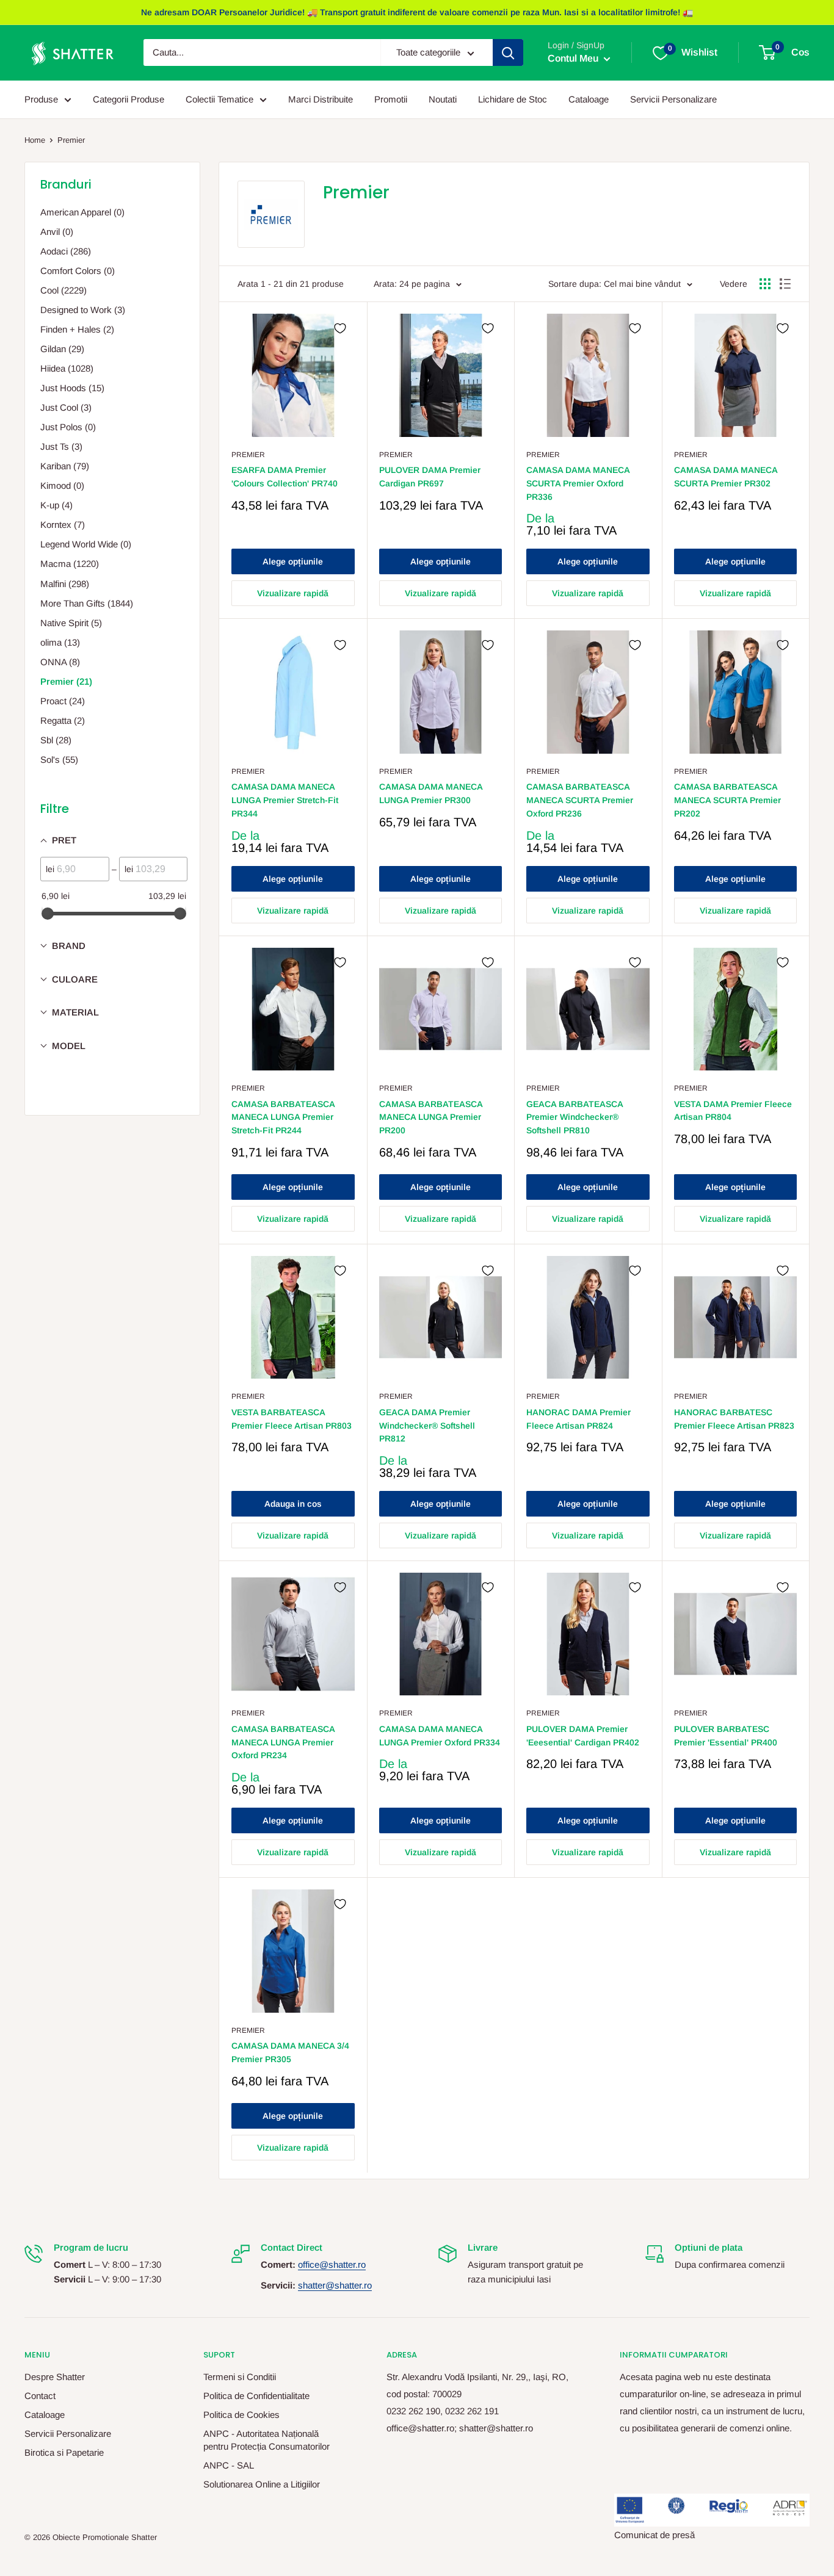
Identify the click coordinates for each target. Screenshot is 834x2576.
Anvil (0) (57, 232)
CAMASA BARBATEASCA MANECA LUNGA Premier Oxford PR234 (283, 1742)
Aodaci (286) (66, 251)
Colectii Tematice (219, 99)
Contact (40, 2396)
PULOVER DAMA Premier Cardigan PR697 (430, 477)
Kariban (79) (65, 466)
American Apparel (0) (82, 212)
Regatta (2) (63, 720)
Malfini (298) (65, 584)
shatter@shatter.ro (335, 2285)
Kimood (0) (62, 485)
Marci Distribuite (321, 99)
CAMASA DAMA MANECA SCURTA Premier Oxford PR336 (578, 483)
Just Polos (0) (68, 427)
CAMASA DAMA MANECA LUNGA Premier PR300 (431, 793)
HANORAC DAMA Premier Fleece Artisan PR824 (578, 1419)
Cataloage (589, 99)
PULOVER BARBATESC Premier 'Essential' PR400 (726, 1736)
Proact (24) (63, 701)
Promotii (391, 99)
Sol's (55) (59, 759)
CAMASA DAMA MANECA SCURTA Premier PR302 (726, 477)
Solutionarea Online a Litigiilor (262, 2484)
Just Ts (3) (61, 446)
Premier (71, 140)
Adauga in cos (293, 1504)
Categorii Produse (129, 99)
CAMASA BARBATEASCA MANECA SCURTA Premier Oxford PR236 (580, 800)
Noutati (443, 99)
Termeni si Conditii (240, 2377)
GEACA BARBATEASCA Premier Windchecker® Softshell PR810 (575, 1117)
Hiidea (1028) (67, 368)
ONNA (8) (60, 662)
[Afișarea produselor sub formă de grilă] (765, 284)
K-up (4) (56, 505)
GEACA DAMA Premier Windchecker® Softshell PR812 (427, 1425)
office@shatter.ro (332, 2264)
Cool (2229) (63, 290)
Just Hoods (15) (72, 388)
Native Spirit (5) (71, 623)
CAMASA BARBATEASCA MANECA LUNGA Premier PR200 (431, 1117)
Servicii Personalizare (673, 99)
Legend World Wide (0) (86, 544)
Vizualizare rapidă (293, 593)
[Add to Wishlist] (340, 328)
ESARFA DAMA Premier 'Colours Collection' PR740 (285, 477)
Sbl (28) (56, 740)
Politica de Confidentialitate (256, 2396)
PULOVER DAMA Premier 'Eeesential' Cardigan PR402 (583, 1736)
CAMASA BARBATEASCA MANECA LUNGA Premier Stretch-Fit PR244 (283, 1117)
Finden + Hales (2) (77, 329)
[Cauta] (508, 53)
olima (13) (60, 642)
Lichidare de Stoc (513, 99)
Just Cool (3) (66, 407)
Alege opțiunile (293, 561)
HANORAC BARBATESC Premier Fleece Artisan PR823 (734, 1419)
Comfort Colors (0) (78, 271)
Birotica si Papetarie (64, 2452)
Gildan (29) (62, 349)
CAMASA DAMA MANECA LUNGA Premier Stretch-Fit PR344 (285, 800)
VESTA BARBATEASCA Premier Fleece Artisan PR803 (292, 1419)
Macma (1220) (70, 564)
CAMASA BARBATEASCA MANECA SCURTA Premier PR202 (727, 800)
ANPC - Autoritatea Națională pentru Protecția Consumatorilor (267, 2440)
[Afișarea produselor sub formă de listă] (785, 284)
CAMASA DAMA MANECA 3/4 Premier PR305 (290, 2052)
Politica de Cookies (241, 2415)
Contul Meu (574, 59)
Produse (41, 99)
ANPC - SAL (229, 2465)
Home (35, 140)
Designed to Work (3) (83, 310)
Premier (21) (66, 681)
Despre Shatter (55, 2377)
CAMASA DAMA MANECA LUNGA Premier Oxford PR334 (440, 1736)
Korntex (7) (63, 525)
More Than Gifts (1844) (87, 603)
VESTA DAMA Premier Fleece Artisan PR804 (733, 1111)
